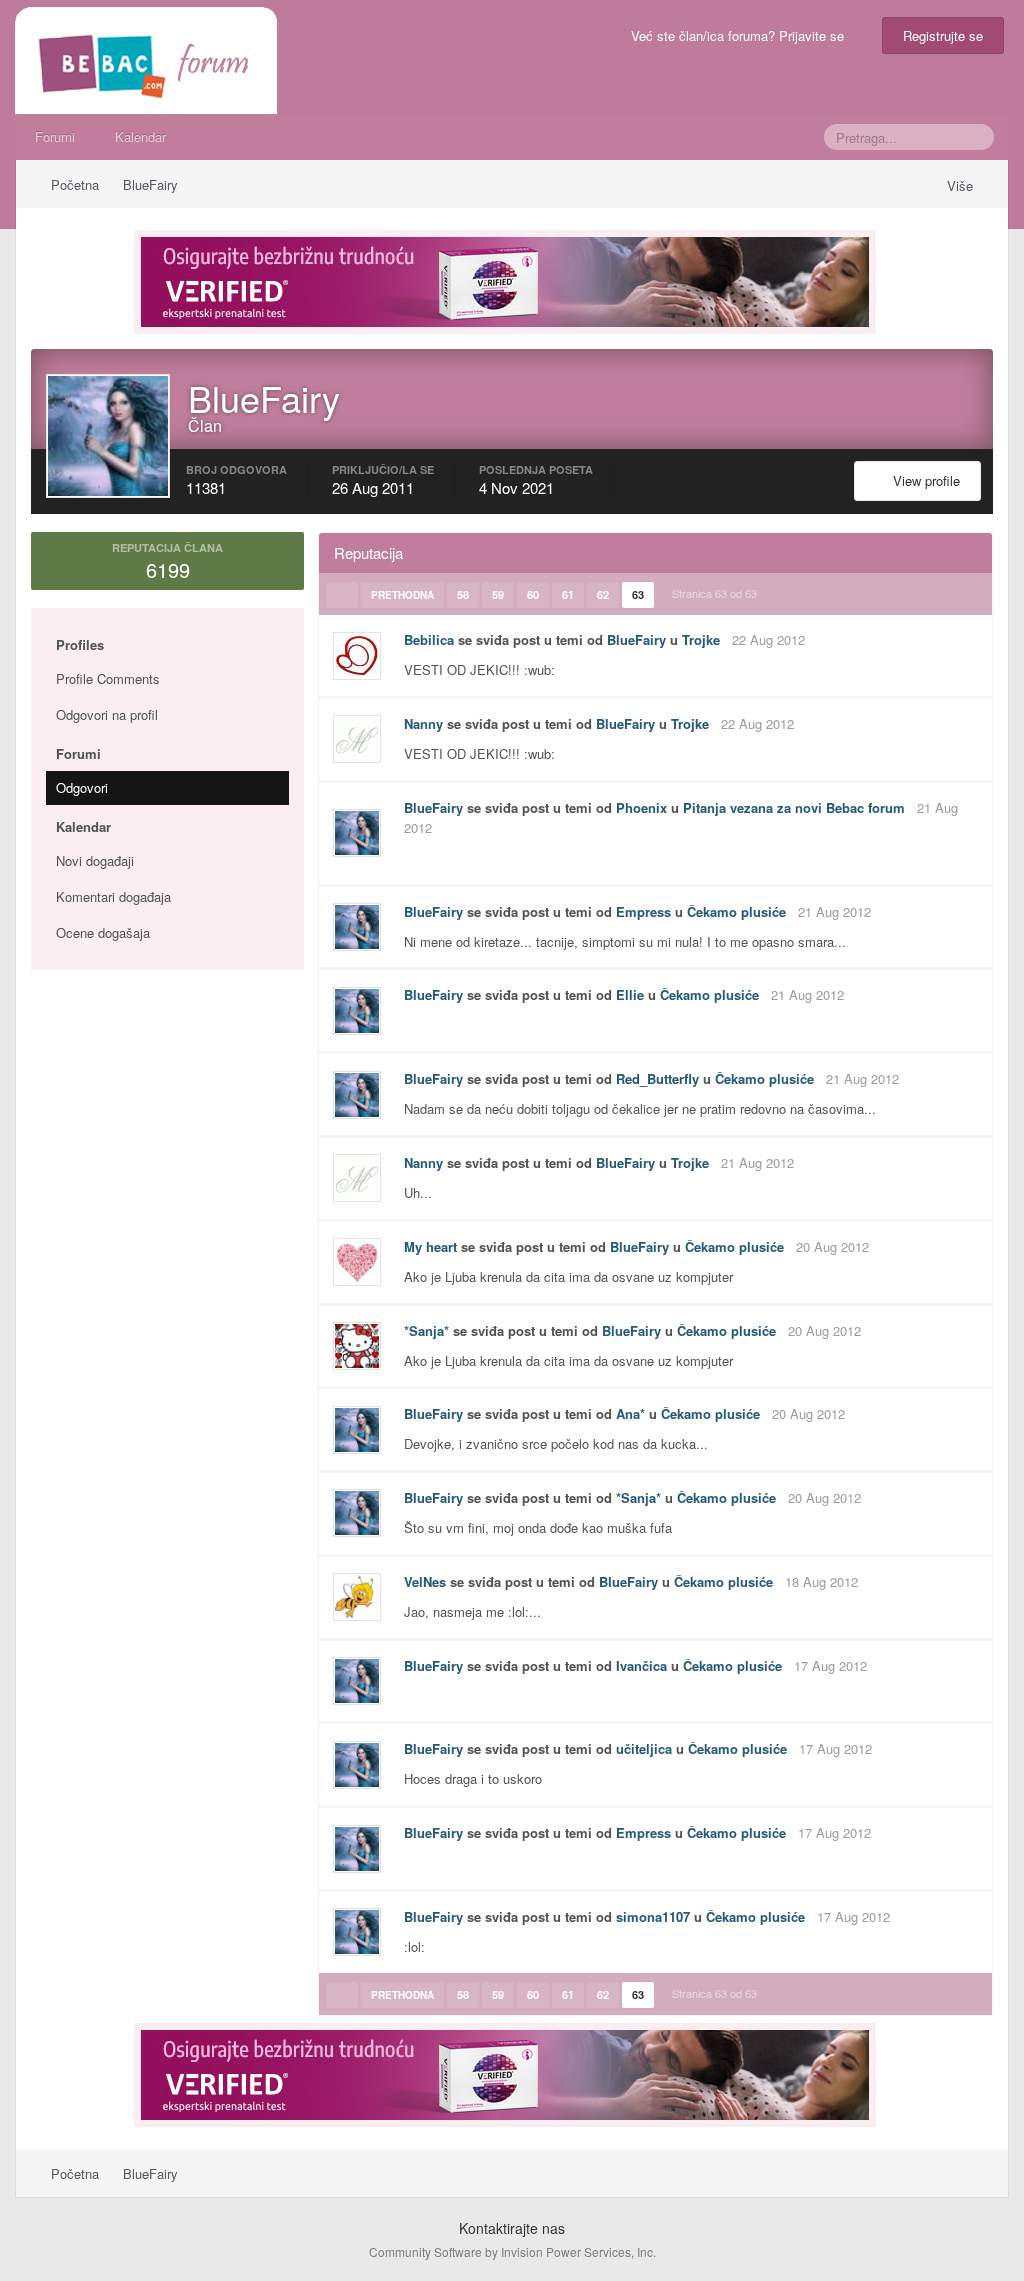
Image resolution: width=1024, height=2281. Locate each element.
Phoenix (641, 807)
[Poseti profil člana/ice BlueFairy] (357, 833)
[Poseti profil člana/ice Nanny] (357, 739)
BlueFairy (636, 639)
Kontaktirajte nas (512, 2228)
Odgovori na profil (107, 714)
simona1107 (653, 1916)
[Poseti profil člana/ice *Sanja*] (357, 1346)
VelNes (425, 1581)
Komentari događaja (113, 896)
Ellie (630, 994)
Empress (643, 911)
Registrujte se (943, 35)
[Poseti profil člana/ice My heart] (357, 1262)
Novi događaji (95, 860)
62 (603, 594)
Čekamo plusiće (736, 911)
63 (638, 594)
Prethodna (402, 595)
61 (568, 594)
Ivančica (641, 1665)
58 (463, 594)
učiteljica (644, 1748)
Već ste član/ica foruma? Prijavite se (741, 35)
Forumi (55, 136)
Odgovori (82, 787)
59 (498, 594)
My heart (430, 1246)
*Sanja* (426, 1330)
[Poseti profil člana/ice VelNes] (357, 1597)
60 (533, 594)
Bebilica (429, 639)
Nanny (423, 723)
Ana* (630, 1413)
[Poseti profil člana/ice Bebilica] (357, 656)
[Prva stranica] (342, 595)
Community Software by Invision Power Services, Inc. (512, 2251)
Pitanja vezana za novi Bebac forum (794, 807)
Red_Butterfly (657, 1078)
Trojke (701, 639)
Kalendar (140, 136)
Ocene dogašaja (103, 932)
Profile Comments (108, 678)
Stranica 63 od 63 (717, 593)
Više (962, 185)
